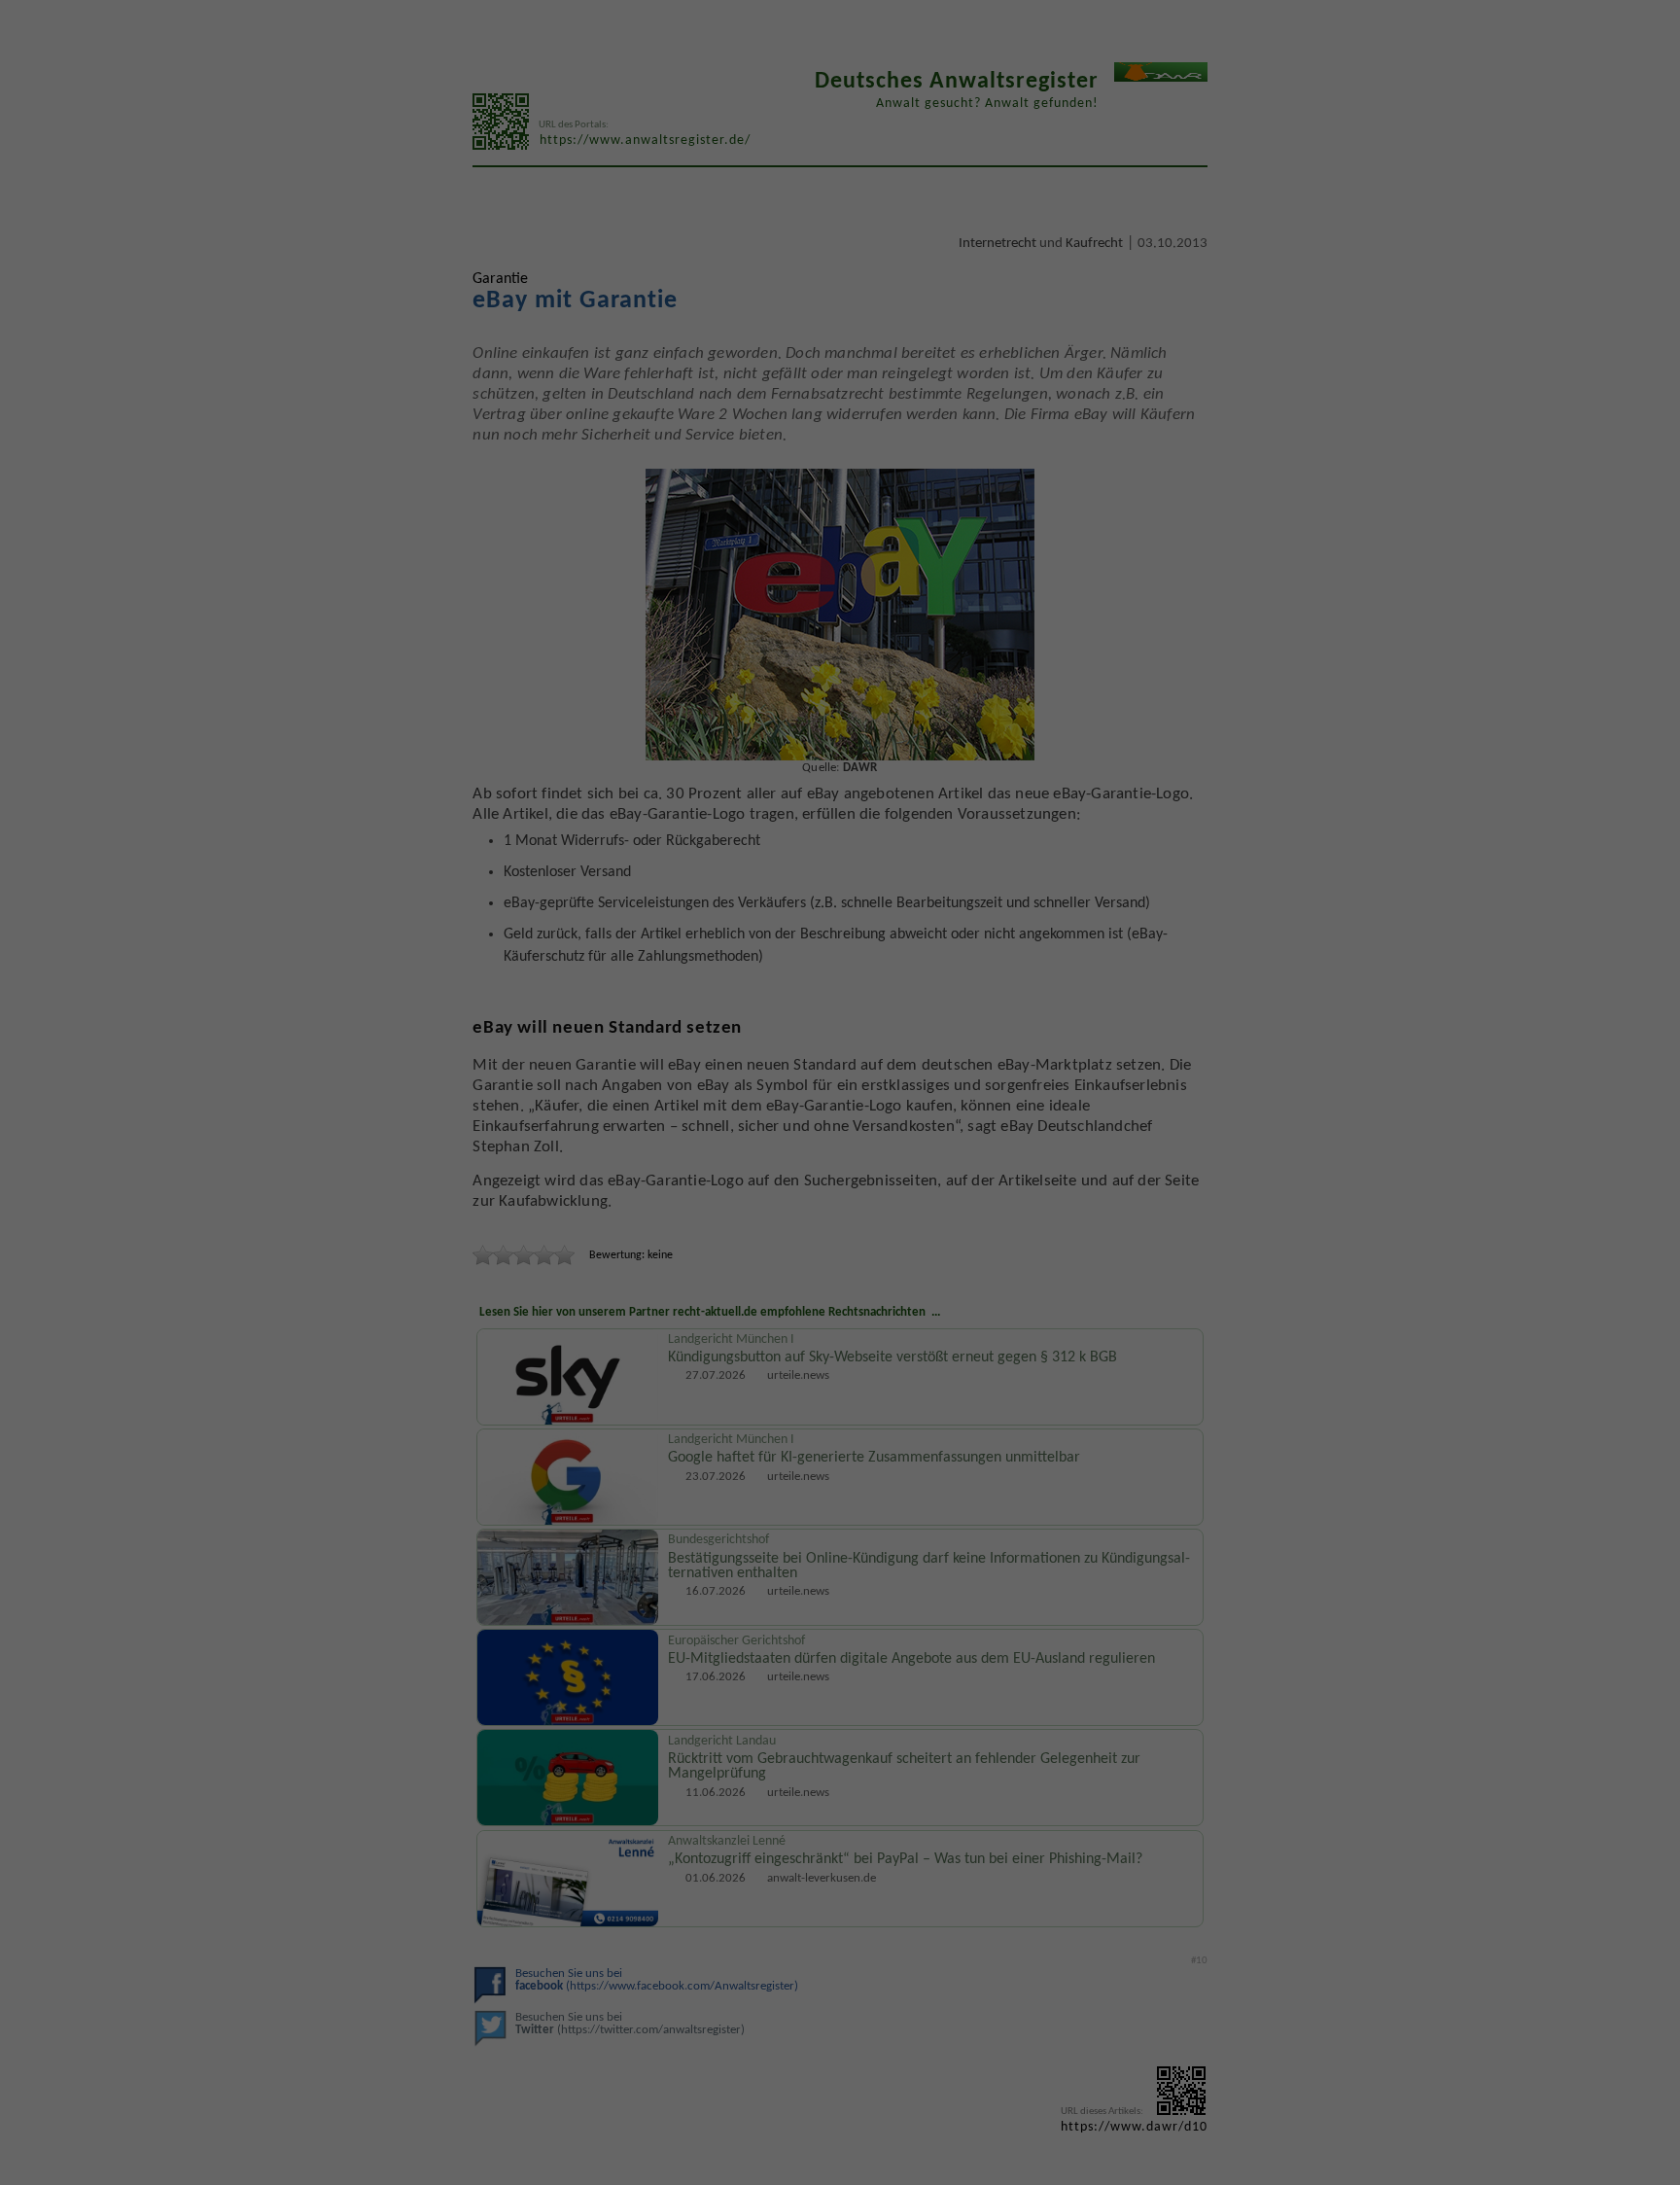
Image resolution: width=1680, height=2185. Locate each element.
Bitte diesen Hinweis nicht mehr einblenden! (684, 1241)
